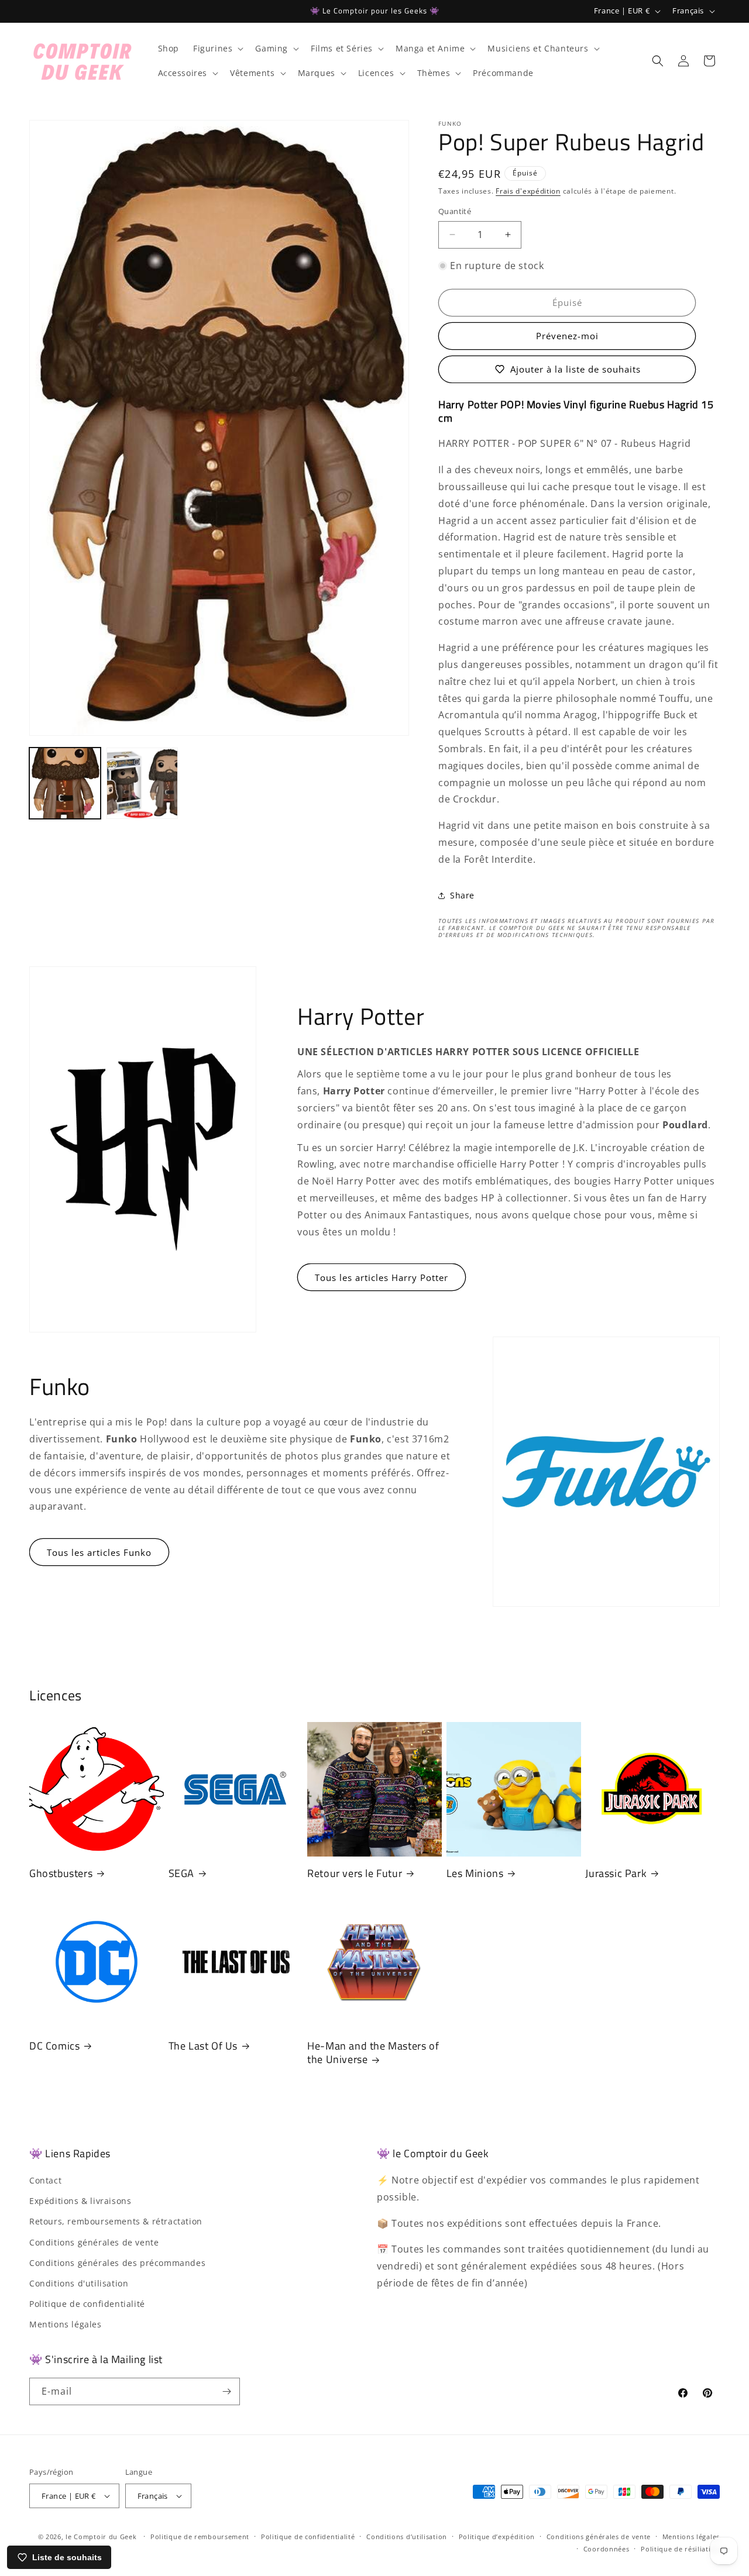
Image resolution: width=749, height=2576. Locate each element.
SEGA (181, 1873)
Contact (45, 2180)
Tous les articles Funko (99, 1552)
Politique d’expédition (497, 2537)
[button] (217, 49)
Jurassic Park (616, 1873)
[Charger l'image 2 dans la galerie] (142, 783)
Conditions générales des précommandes (117, 2263)
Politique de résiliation (680, 2549)
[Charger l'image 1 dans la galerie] (65, 783)
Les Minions (475, 1873)
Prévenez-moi (567, 336)
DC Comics (54, 2046)
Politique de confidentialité (87, 2304)
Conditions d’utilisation (407, 2537)
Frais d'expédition (528, 191)
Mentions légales (66, 2324)
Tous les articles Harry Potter (382, 1277)
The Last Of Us (203, 2046)
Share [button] (462, 895)
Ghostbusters (61, 1873)
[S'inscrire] (226, 2391)
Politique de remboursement (200, 2537)
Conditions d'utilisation (79, 2283)
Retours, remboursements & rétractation (116, 2221)
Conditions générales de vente (94, 2242)
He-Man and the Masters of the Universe (373, 2053)
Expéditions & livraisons (80, 2201)
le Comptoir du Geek (101, 2537)
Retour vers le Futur (355, 1873)
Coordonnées (607, 2549)
